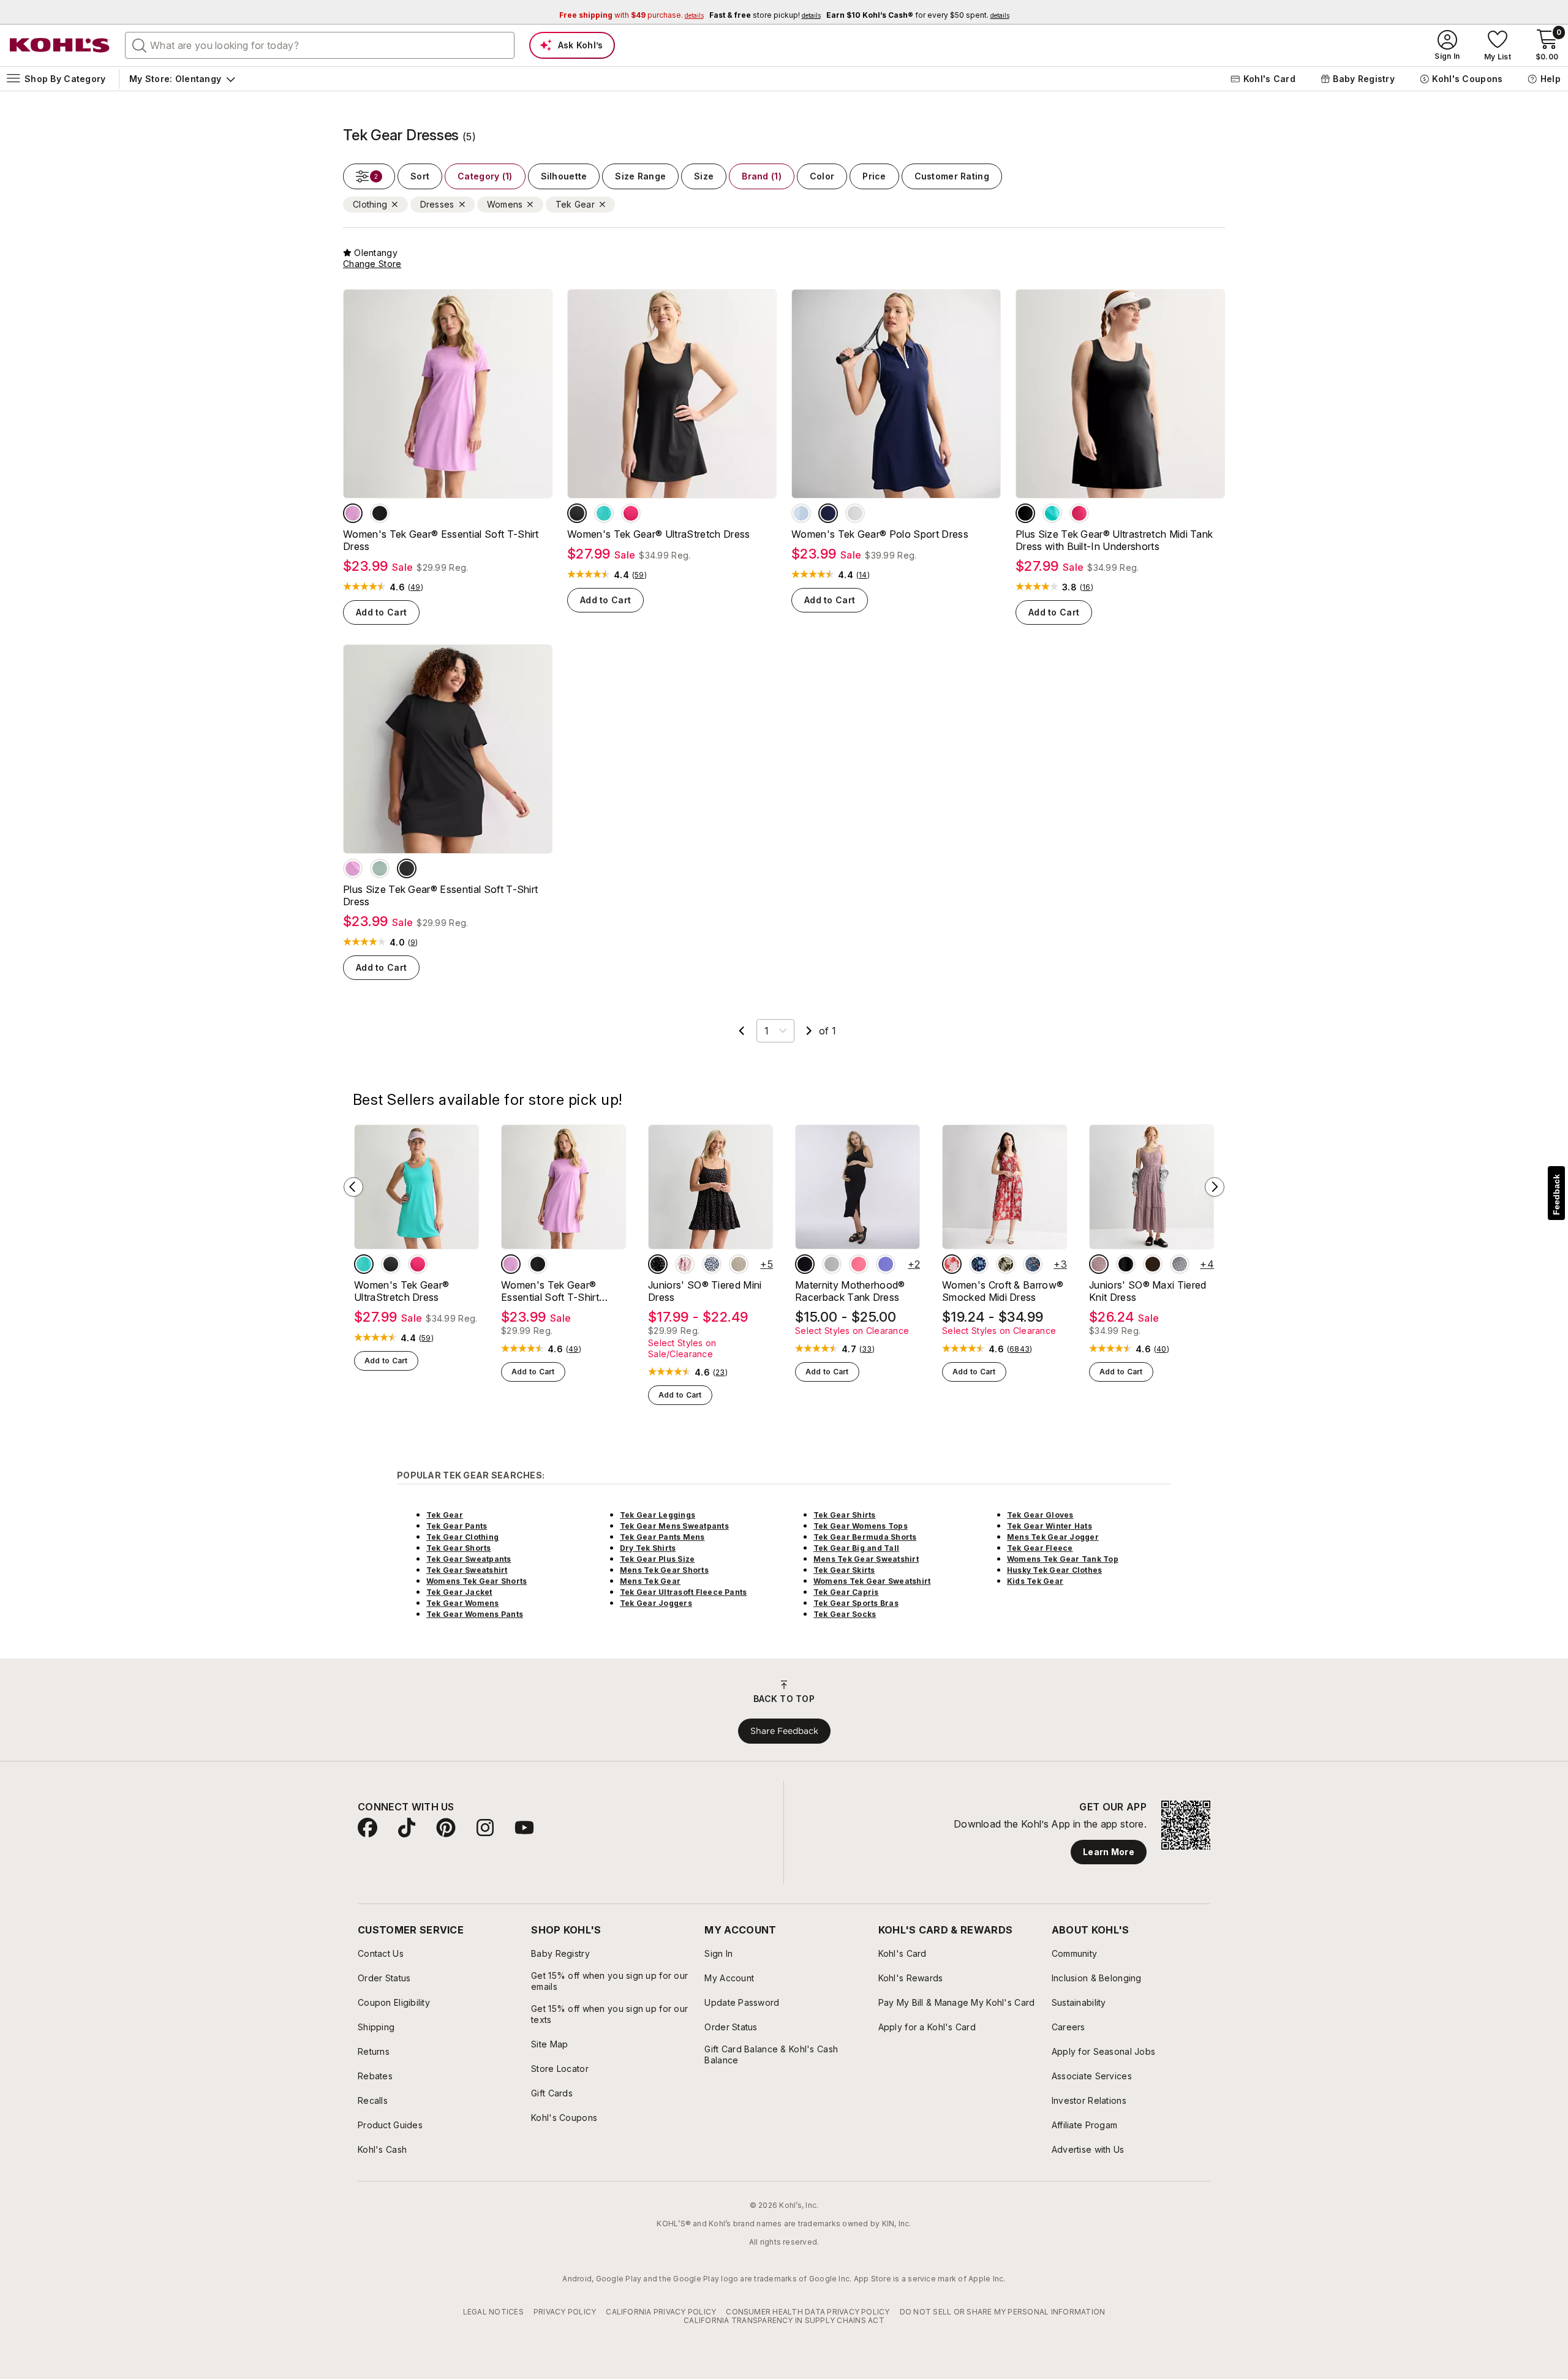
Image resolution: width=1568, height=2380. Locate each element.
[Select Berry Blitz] (631, 513)
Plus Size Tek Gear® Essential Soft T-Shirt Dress (440, 895)
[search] (140, 45)
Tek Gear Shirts (845, 1515)
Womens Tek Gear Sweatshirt (872, 1581)
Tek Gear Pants (457, 1526)
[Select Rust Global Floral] (952, 1264)
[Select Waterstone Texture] (380, 868)
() (416, 587)
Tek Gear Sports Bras (856, 1603)
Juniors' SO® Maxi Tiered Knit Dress (1148, 1291)
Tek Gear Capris (846, 1592)
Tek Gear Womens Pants (475, 1614)
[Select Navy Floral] (712, 1264)
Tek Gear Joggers (656, 1603)
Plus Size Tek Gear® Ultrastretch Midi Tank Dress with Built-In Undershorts (1114, 540)
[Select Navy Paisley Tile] (979, 1264)
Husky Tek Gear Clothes (1054, 1570)
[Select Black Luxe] (1126, 1264)
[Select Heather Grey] (832, 1264)
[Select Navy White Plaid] (1180, 1264)
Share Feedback (784, 1731)
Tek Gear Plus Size (657, 1559)
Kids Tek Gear (1035, 1581)
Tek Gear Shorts (459, 1548)
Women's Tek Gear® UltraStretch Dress (659, 534)
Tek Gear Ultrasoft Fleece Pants (683, 1592)
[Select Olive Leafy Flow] (1006, 1264)
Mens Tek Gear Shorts (664, 1570)
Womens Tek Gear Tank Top (1063, 1559)
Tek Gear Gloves (1040, 1515)
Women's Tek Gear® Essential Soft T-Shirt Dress (441, 540)
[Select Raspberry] (859, 1264)
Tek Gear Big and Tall (856, 1548)
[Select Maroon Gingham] (1099, 1264)
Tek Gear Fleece (1040, 1548)
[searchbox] (320, 45)
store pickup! (765, 15)
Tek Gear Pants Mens (662, 1537)
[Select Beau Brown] (1153, 1264)
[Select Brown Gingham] (739, 1264)
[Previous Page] (742, 1031)
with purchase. (631, 15)
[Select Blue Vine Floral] (1033, 1264)
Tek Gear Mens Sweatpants (674, 1526)
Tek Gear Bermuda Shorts (865, 1537)
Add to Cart (381, 612)
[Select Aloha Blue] (604, 513)
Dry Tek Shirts (648, 1548)
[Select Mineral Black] (380, 513)
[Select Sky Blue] (801, 513)
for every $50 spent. (918, 15)
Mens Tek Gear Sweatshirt (866, 1559)
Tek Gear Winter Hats (1050, 1526)
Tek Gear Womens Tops (861, 1526)
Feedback (1556, 1195)
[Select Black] (805, 1264)
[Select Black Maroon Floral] (658, 1264)
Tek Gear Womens (463, 1603)
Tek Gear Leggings (658, 1515)
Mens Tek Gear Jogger (1053, 1537)
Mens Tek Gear (650, 1581)
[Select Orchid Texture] (353, 513)
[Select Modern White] (855, 513)
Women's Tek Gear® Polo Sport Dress (880, 534)
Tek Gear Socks (845, 1614)
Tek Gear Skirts (844, 1570)
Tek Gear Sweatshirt (467, 1570)
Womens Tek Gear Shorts (477, 1581)
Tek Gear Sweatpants (469, 1559)
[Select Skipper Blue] (886, 1264)
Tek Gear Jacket (459, 1592)
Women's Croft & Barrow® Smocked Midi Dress (1003, 1291)
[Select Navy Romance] (828, 513)
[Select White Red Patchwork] (685, 1264)
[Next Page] (809, 1031)
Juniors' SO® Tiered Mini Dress (705, 1291)
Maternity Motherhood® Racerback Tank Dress (850, 1291)
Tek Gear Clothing (462, 1537)
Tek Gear (445, 1515)
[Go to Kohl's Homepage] (60, 45)
